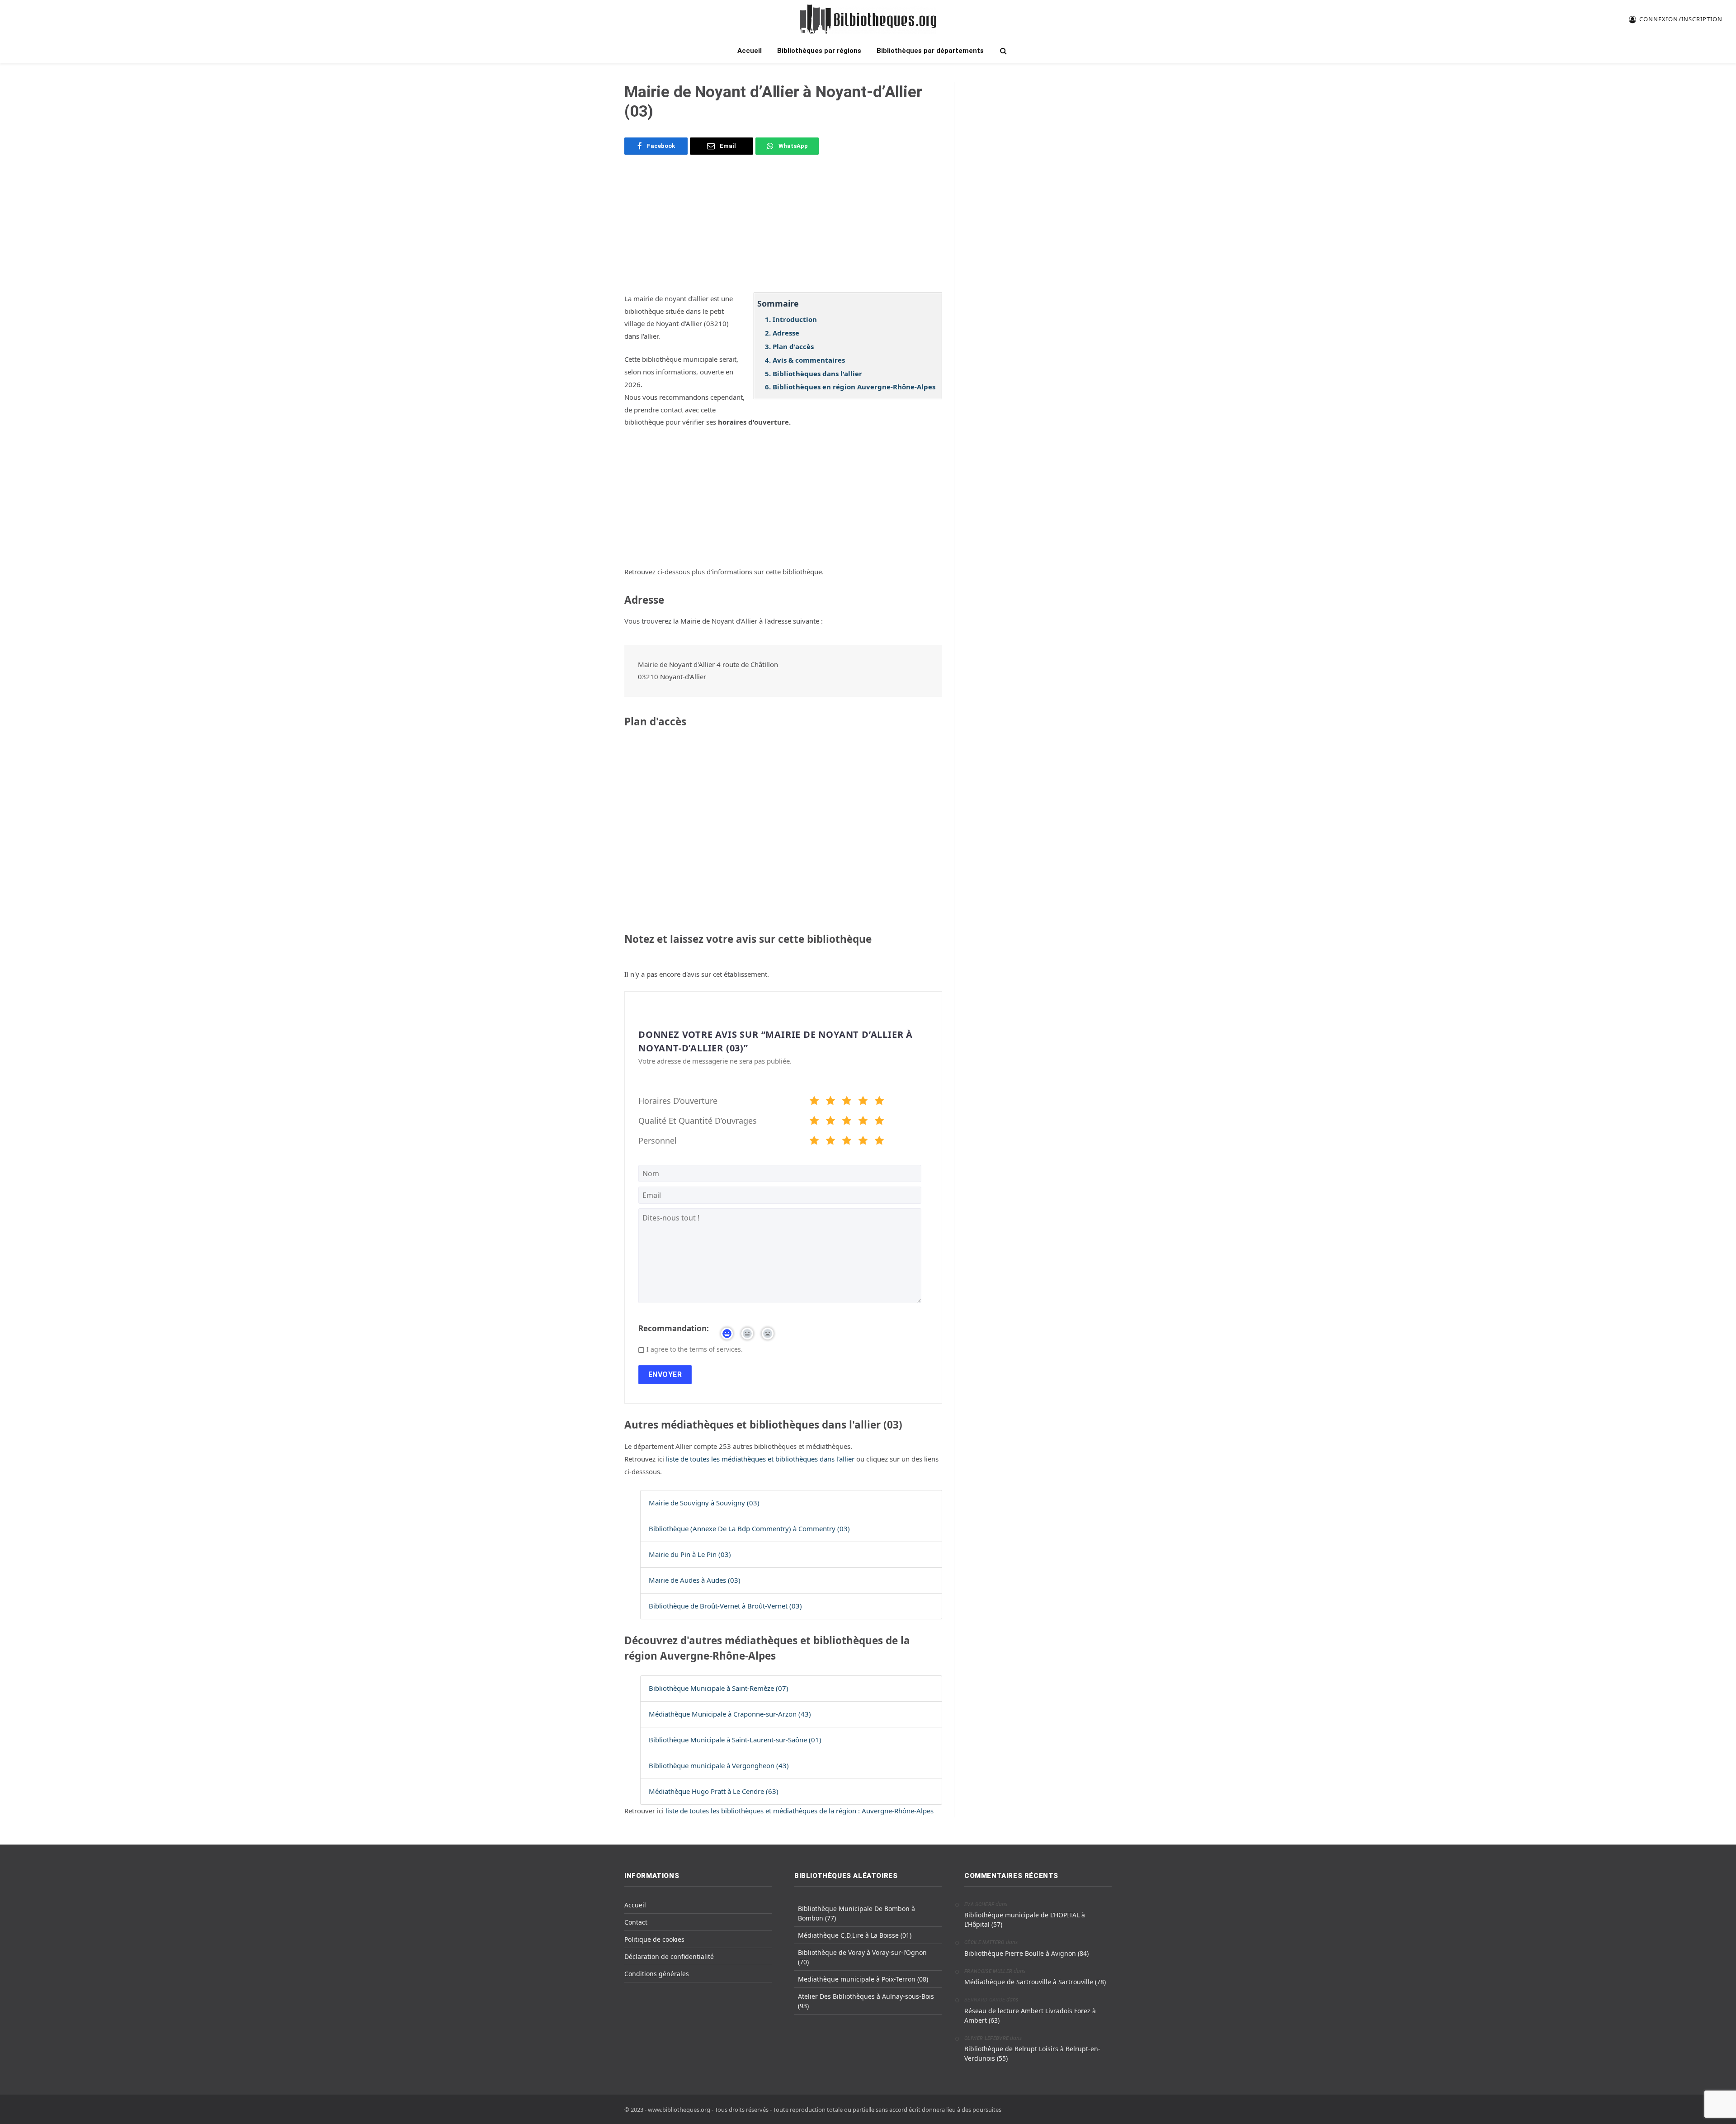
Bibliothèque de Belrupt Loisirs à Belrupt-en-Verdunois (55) (1032, 2053)
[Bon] (847, 1102)
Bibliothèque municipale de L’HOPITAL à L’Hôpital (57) (1025, 1920)
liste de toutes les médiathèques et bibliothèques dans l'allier (761, 1459)
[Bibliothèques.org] (868, 19)
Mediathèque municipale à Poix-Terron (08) (863, 1979)
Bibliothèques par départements (930, 51)
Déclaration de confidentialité (669, 1956)
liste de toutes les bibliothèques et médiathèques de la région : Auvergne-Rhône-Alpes (800, 1811)
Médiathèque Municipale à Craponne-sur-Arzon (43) (730, 1714)
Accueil (750, 51)
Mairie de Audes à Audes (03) (695, 1580)
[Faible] (830, 1102)
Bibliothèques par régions (819, 51)
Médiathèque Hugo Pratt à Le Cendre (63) (714, 1791)
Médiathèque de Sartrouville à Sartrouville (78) (1035, 1982)
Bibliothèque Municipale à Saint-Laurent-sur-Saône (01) (735, 1740)
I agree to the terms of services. (695, 1349)
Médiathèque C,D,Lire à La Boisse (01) (855, 1935)
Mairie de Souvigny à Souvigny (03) (704, 1503)
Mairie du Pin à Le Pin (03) (690, 1554)
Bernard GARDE (985, 2000)
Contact (636, 1922)
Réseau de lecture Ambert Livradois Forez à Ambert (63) (1030, 2015)
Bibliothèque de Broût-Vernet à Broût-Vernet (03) (725, 1606)
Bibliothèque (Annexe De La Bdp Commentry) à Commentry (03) (749, 1528)
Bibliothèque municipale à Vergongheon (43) (719, 1765)
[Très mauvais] (814, 1102)
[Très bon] (863, 1102)
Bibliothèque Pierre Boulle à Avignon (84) (1026, 1953)
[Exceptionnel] (879, 1102)
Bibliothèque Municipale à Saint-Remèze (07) (719, 1688)
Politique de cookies (654, 1939)
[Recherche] (1002, 51)
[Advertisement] (783, 229)
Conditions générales (657, 1974)
